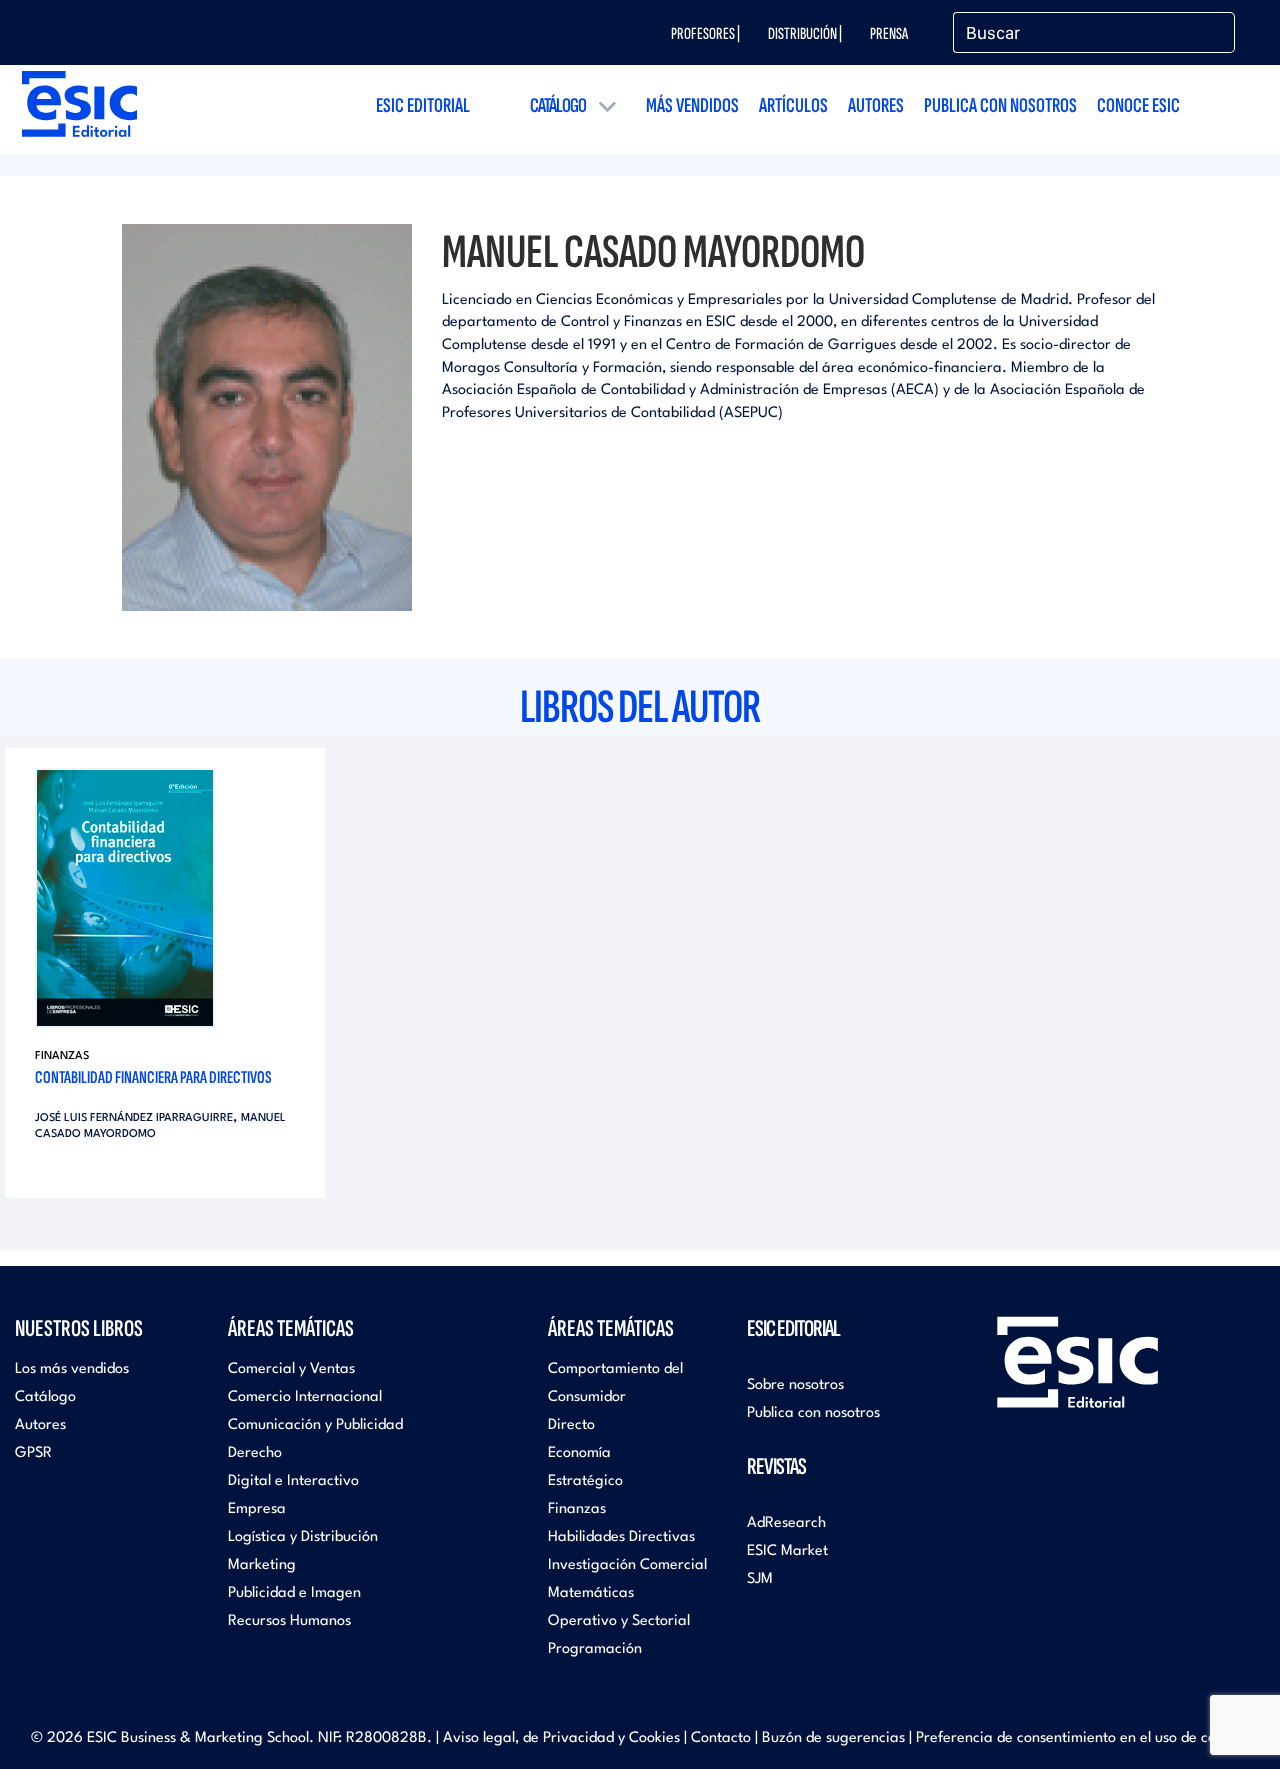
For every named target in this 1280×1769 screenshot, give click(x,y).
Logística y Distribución (303, 1537)
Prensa (889, 34)
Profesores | (705, 34)
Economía (579, 1453)
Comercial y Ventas (291, 1369)
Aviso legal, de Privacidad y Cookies (561, 1738)
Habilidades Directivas (621, 1537)
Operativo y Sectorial (619, 1621)
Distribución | (805, 34)
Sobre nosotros (795, 1385)
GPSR (33, 1453)
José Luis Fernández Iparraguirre (134, 1118)
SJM (760, 1579)
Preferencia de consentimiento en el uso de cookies (1082, 1738)
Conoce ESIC (1138, 105)
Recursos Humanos (289, 1621)
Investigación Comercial (627, 1565)
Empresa (257, 1509)
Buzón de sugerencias (833, 1738)
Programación (595, 1649)
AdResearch (786, 1523)
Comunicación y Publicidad (315, 1425)
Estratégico (585, 1481)
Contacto (721, 1738)
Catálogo (558, 105)
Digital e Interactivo (293, 1481)
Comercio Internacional (305, 1397)
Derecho (255, 1453)
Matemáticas (591, 1593)
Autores (876, 105)
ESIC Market (787, 1551)
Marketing (262, 1565)
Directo (571, 1425)
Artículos (793, 105)
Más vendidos (692, 105)
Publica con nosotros (1000, 105)
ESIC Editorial (423, 105)
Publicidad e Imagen (294, 1593)
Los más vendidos (72, 1369)
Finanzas (62, 1056)
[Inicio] (79, 103)
